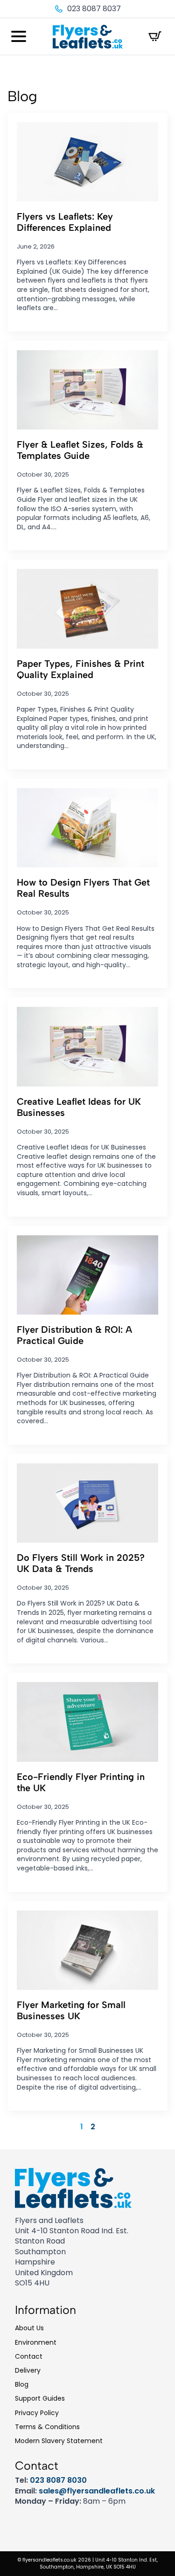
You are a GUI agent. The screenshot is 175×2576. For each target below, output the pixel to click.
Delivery (28, 2370)
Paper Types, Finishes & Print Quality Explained (80, 669)
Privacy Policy (37, 2413)
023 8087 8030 (58, 2480)
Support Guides (40, 2398)
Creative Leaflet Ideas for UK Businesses (79, 1107)
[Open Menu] (19, 36)
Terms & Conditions (47, 2427)
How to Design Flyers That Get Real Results (83, 888)
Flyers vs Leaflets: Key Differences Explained (65, 222)
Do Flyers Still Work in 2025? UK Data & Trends (81, 1563)
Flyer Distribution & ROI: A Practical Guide (74, 1335)
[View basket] (155, 36)
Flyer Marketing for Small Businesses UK (71, 2010)
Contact (29, 2356)
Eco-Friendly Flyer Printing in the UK (81, 1782)
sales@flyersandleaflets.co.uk (97, 2491)
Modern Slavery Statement (59, 2441)
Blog (22, 2384)
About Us (29, 2328)
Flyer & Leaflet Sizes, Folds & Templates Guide (80, 450)
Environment (36, 2342)
